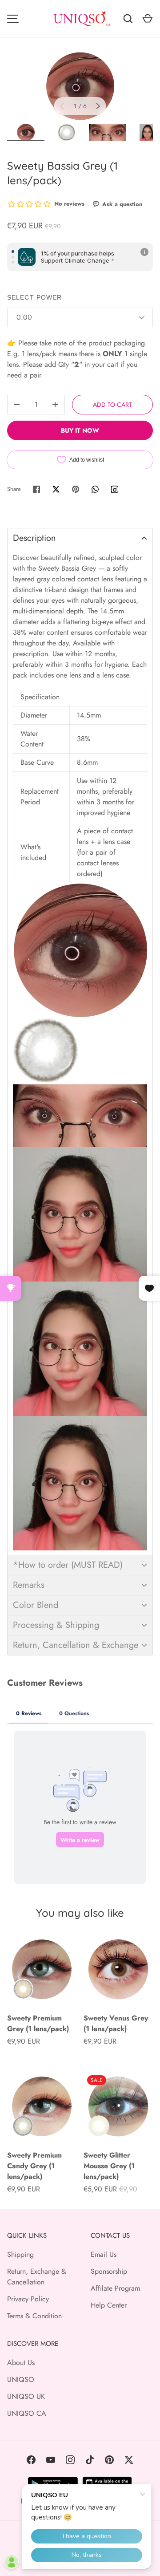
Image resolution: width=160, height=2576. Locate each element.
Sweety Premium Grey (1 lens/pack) (38, 2023)
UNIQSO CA (27, 2413)
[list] (80, 86)
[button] (80, 538)
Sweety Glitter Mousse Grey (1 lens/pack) (109, 2166)
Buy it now (80, 430)
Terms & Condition (34, 2316)
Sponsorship (109, 2271)
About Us (21, 2363)
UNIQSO (21, 2379)
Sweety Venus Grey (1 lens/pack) (116, 2023)
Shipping (20, 2254)
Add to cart (112, 405)
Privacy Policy (28, 2299)
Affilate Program (115, 2288)
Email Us (104, 2254)
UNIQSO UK (26, 2396)
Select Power (34, 297)
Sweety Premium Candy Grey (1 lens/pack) (34, 2166)
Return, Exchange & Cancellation (37, 2277)
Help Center (109, 2305)
